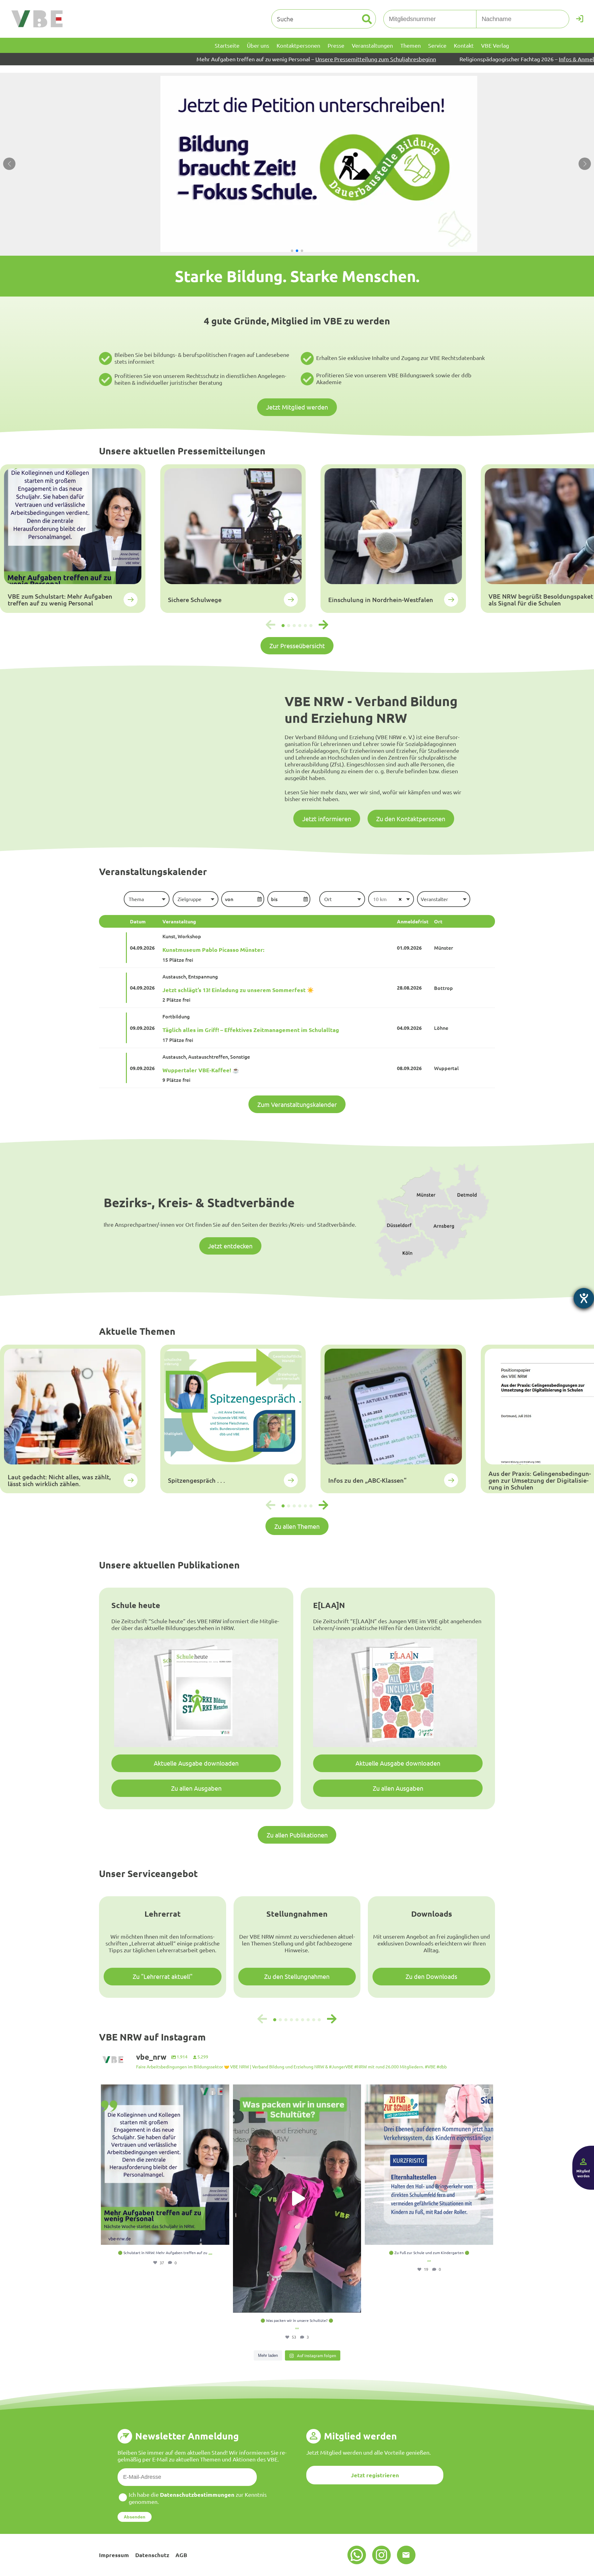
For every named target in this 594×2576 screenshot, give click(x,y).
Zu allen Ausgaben (196, 1788)
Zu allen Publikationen (297, 1835)
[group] (73, 539)
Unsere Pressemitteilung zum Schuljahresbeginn (218, 59)
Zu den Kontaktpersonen (411, 819)
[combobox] (146, 899)
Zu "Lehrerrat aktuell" (163, 1976)
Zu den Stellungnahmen (297, 1976)
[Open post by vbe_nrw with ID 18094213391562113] (165, 2165)
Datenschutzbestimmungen (197, 2494)
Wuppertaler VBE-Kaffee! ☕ (201, 1070)
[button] (292, 251)
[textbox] (146, 899)
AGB (181, 2555)
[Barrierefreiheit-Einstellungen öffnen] (584, 1298)
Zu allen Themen (297, 1526)
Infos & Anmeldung (425, 59)
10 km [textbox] (380, 899)
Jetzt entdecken (230, 1246)
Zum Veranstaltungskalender (297, 1104)
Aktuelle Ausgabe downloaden (196, 1763)
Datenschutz (152, 2555)
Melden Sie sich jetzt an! (555, 59)
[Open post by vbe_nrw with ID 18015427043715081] (429, 2165)
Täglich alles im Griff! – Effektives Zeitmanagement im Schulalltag (251, 1030)
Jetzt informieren (327, 819)
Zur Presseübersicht (297, 646)
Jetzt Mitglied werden (297, 407)
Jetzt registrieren (375, 2475)
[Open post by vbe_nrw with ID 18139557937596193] (297, 2199)
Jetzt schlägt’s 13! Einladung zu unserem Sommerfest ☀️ (238, 990)
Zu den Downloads (431, 1976)
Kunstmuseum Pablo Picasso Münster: (213, 950)
